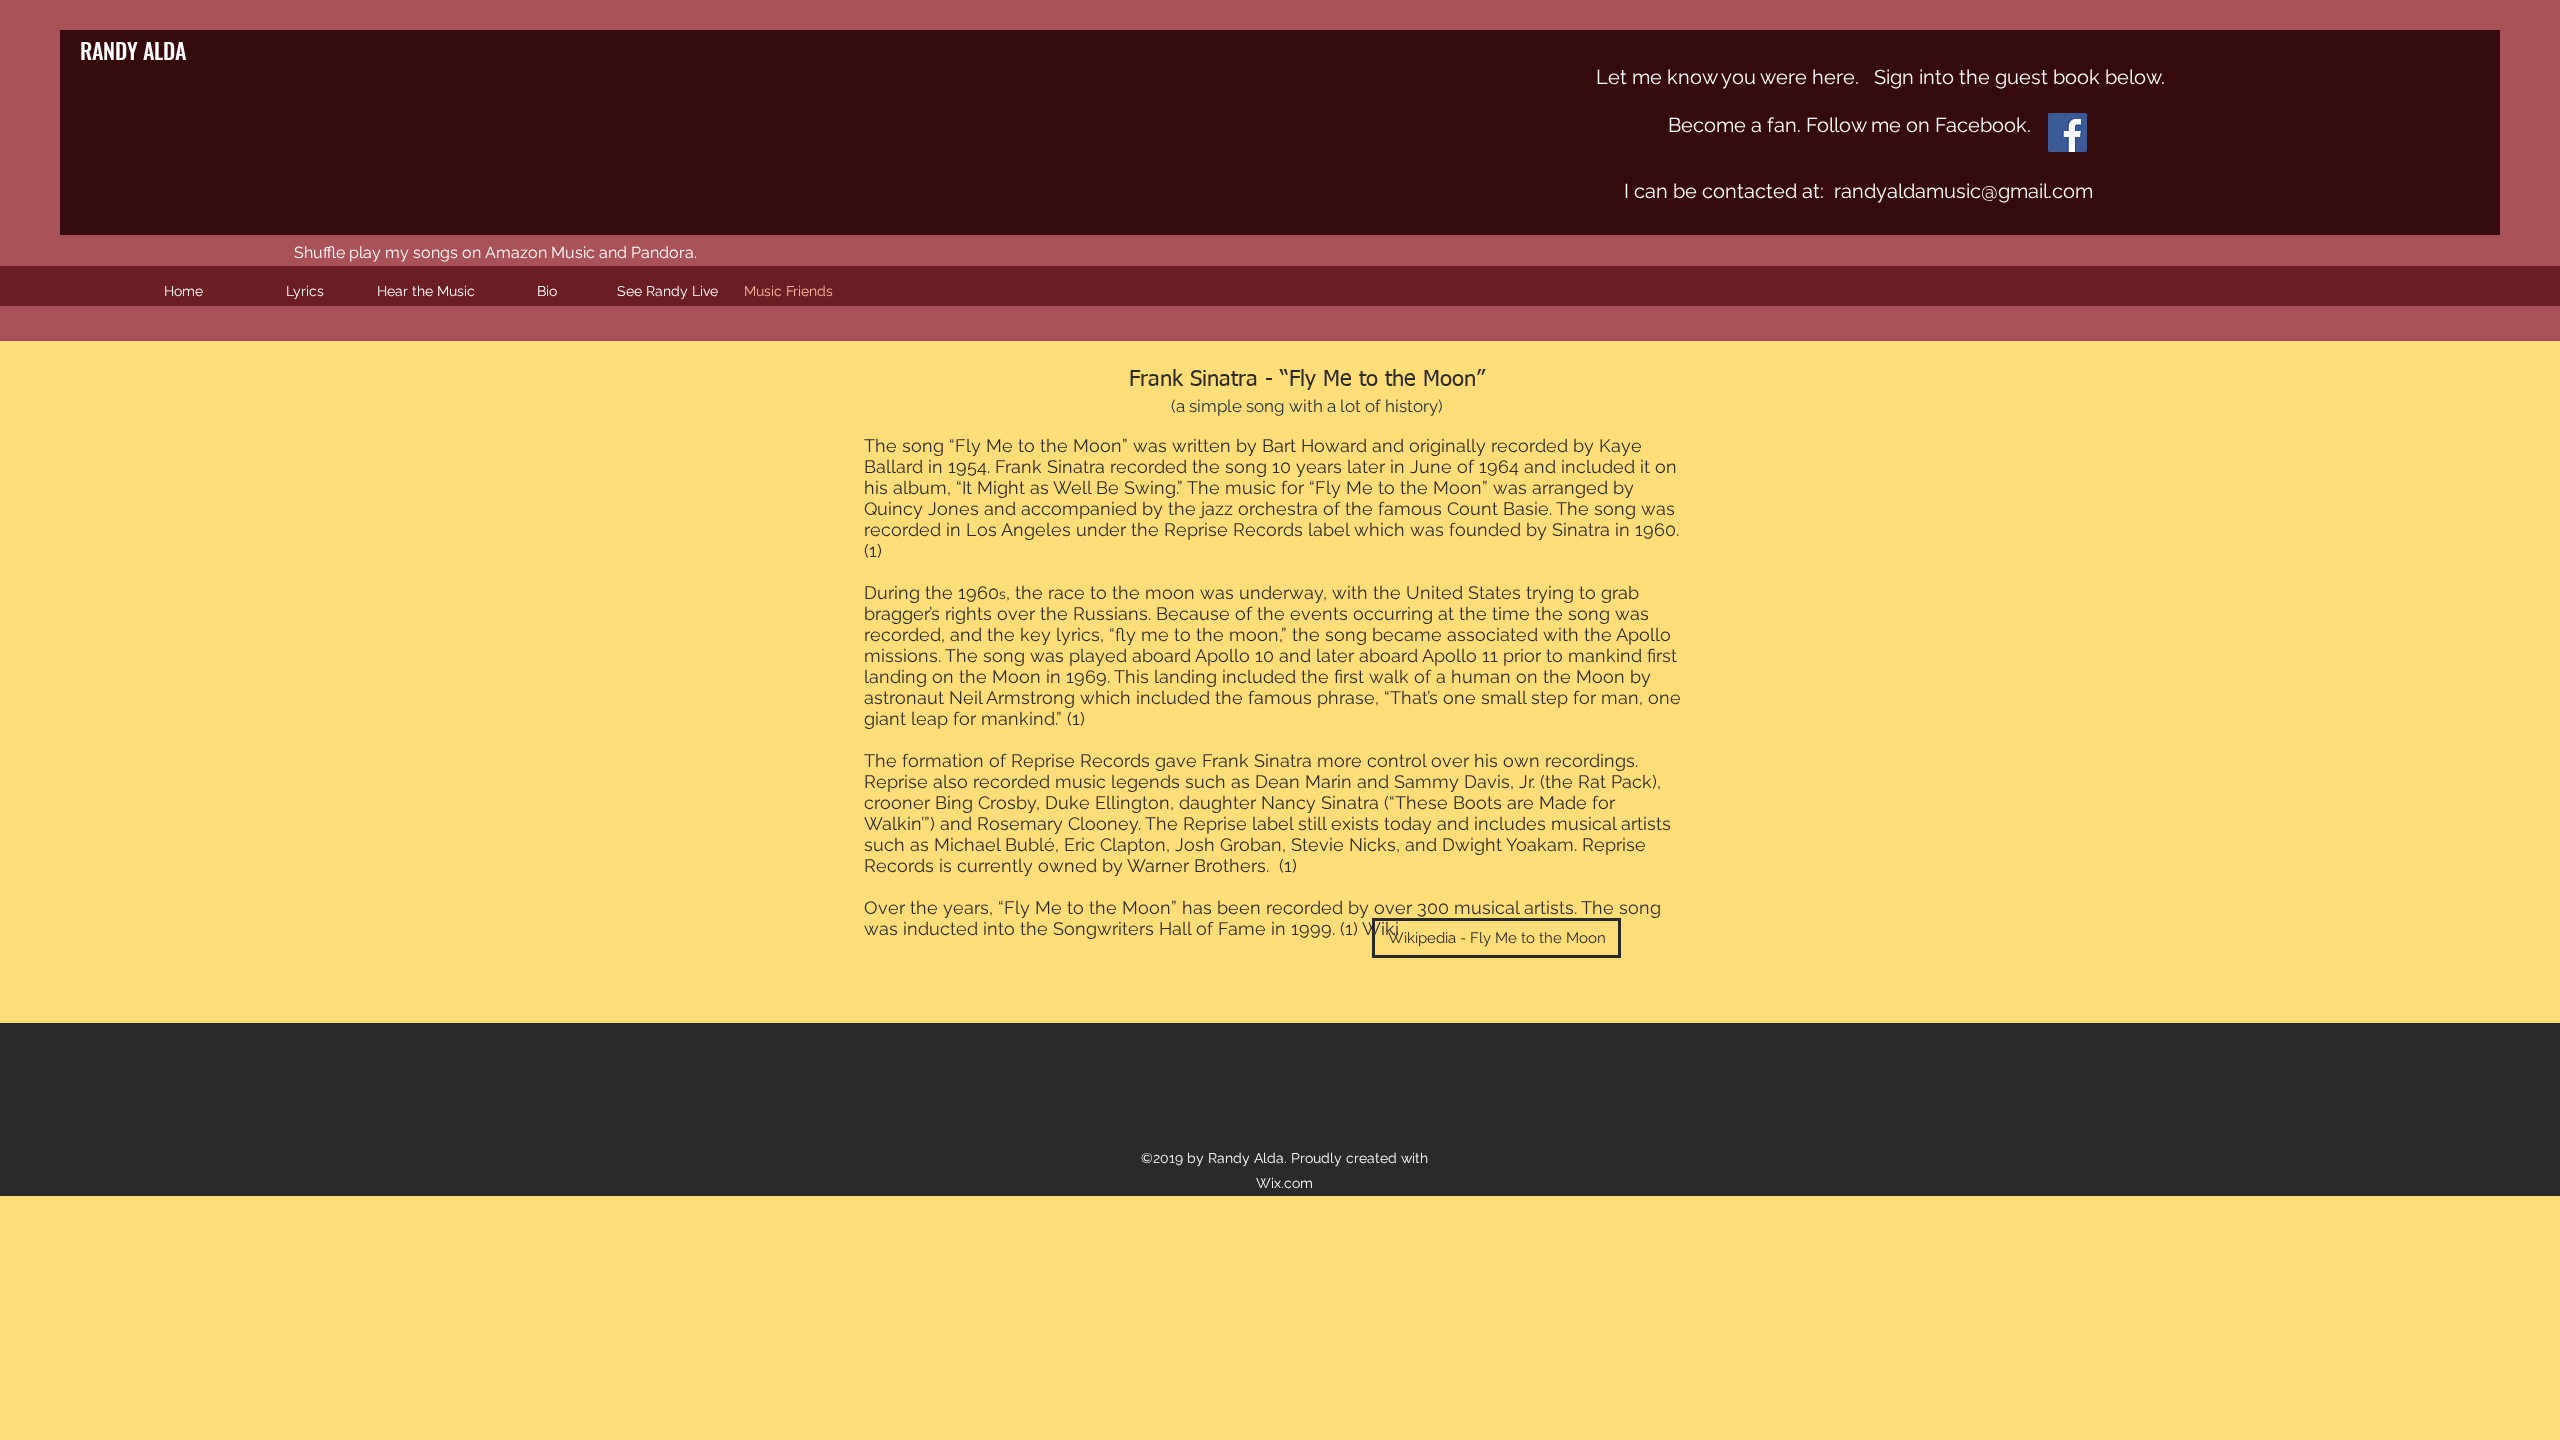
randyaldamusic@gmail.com (1963, 191)
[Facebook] (2067, 132)
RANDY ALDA (133, 50)
